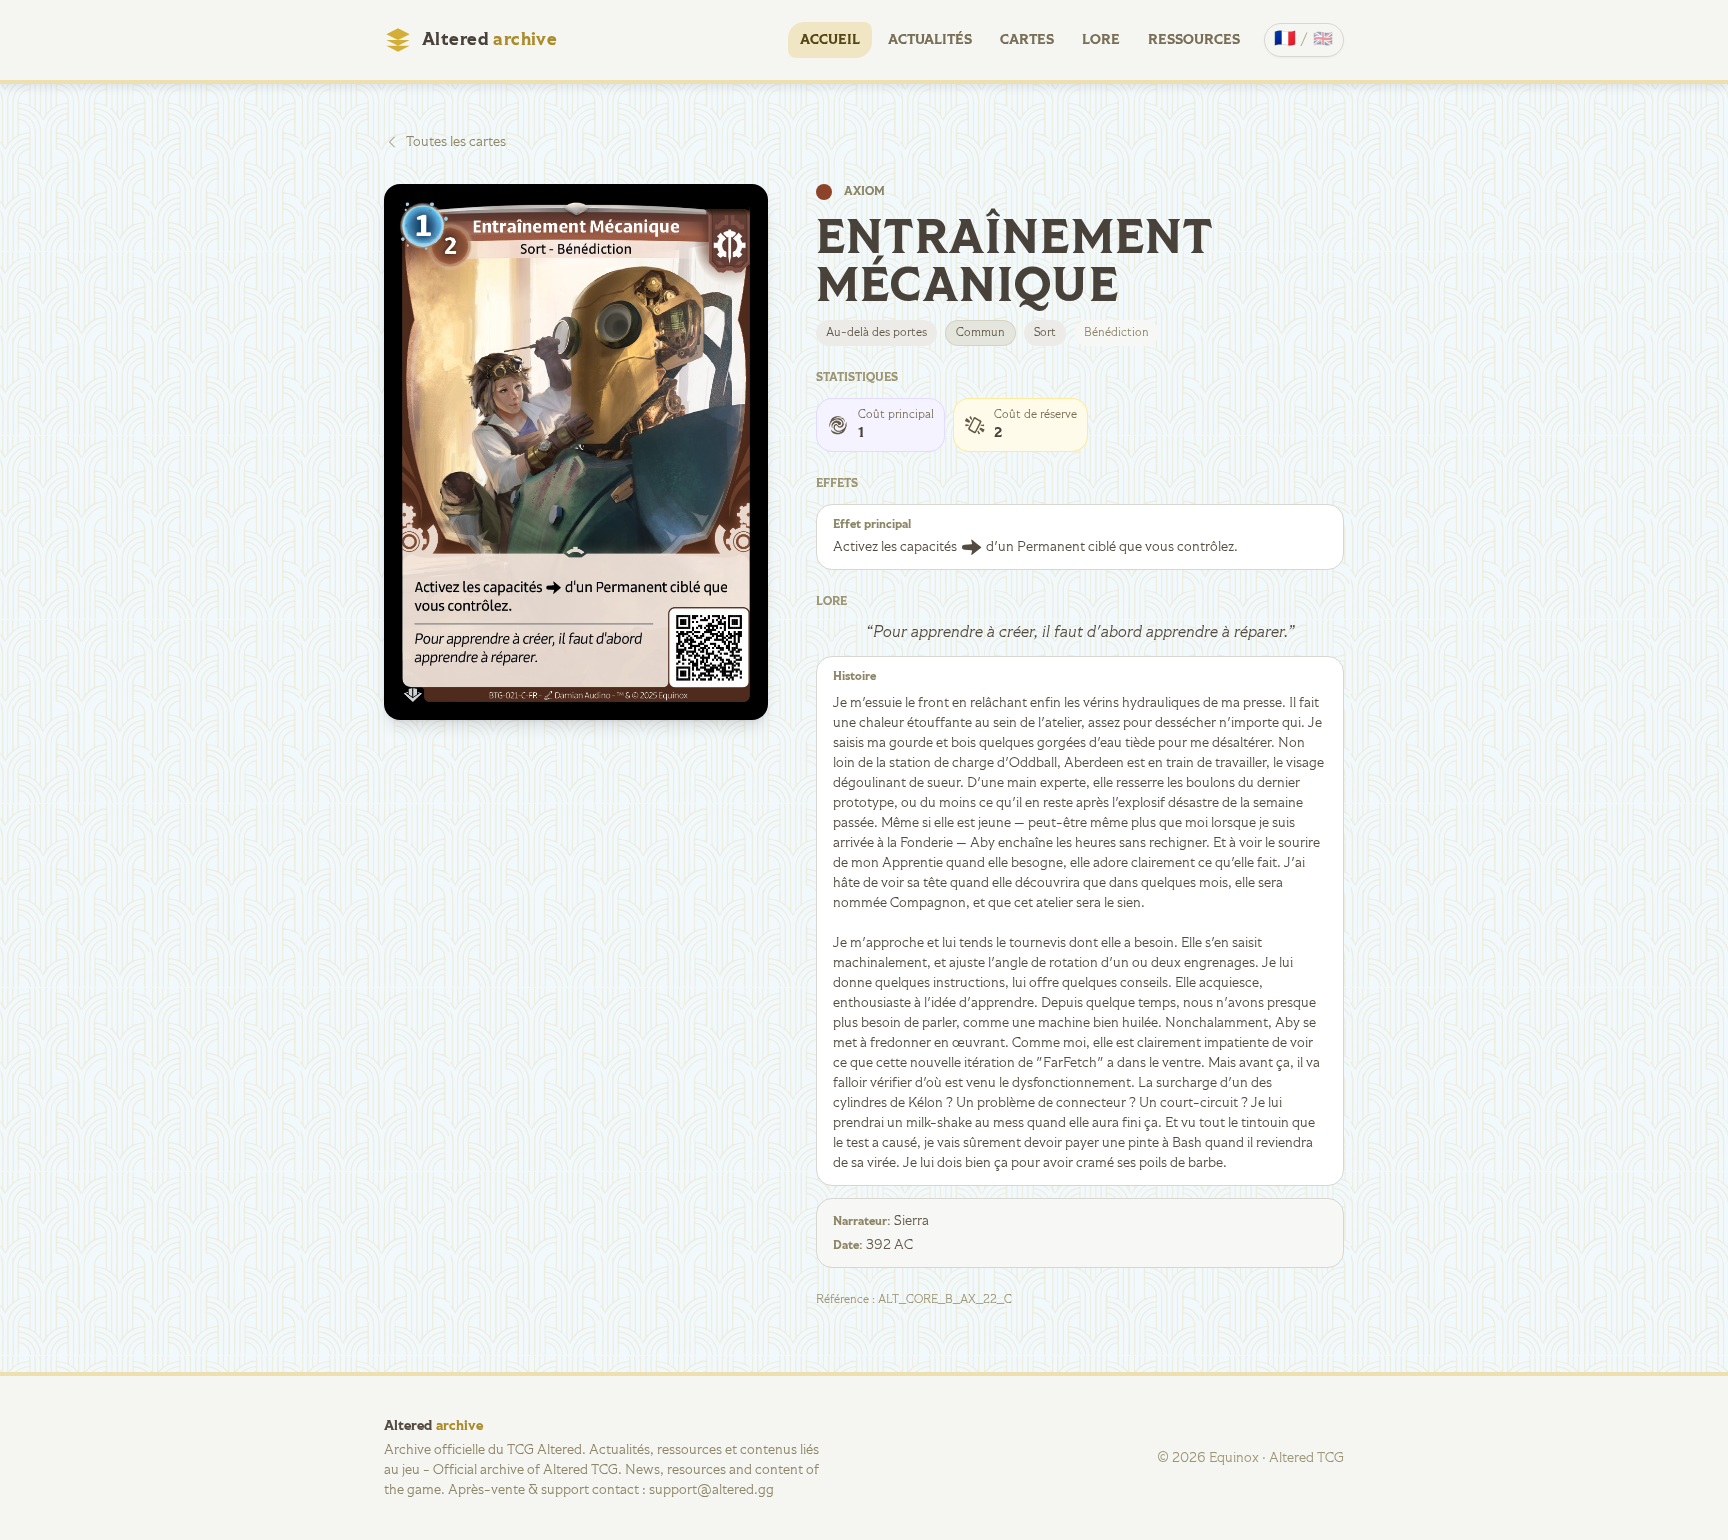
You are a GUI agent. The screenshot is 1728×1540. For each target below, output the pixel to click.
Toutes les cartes (456, 142)
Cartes (1027, 40)
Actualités (930, 40)
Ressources (1194, 40)
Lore (1101, 40)
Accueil (830, 40)
